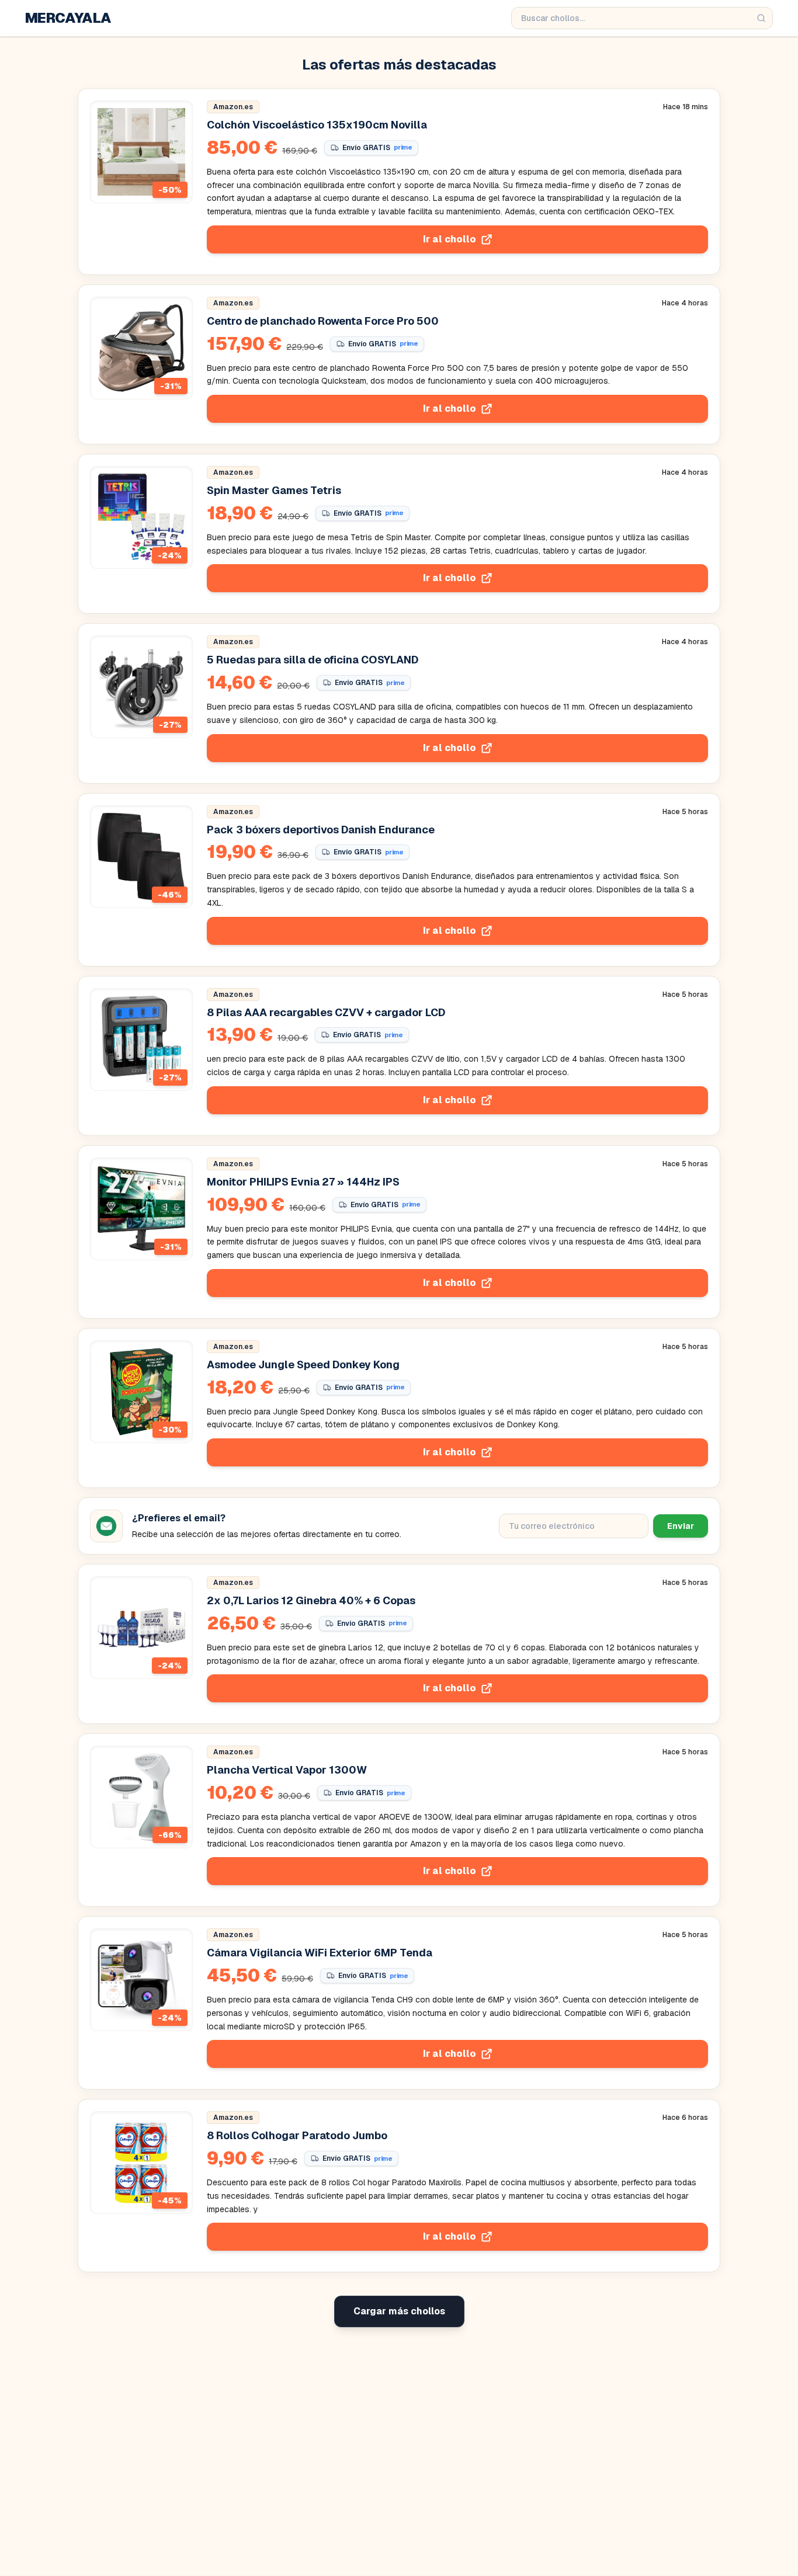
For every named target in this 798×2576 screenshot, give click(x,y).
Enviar (681, 1526)
